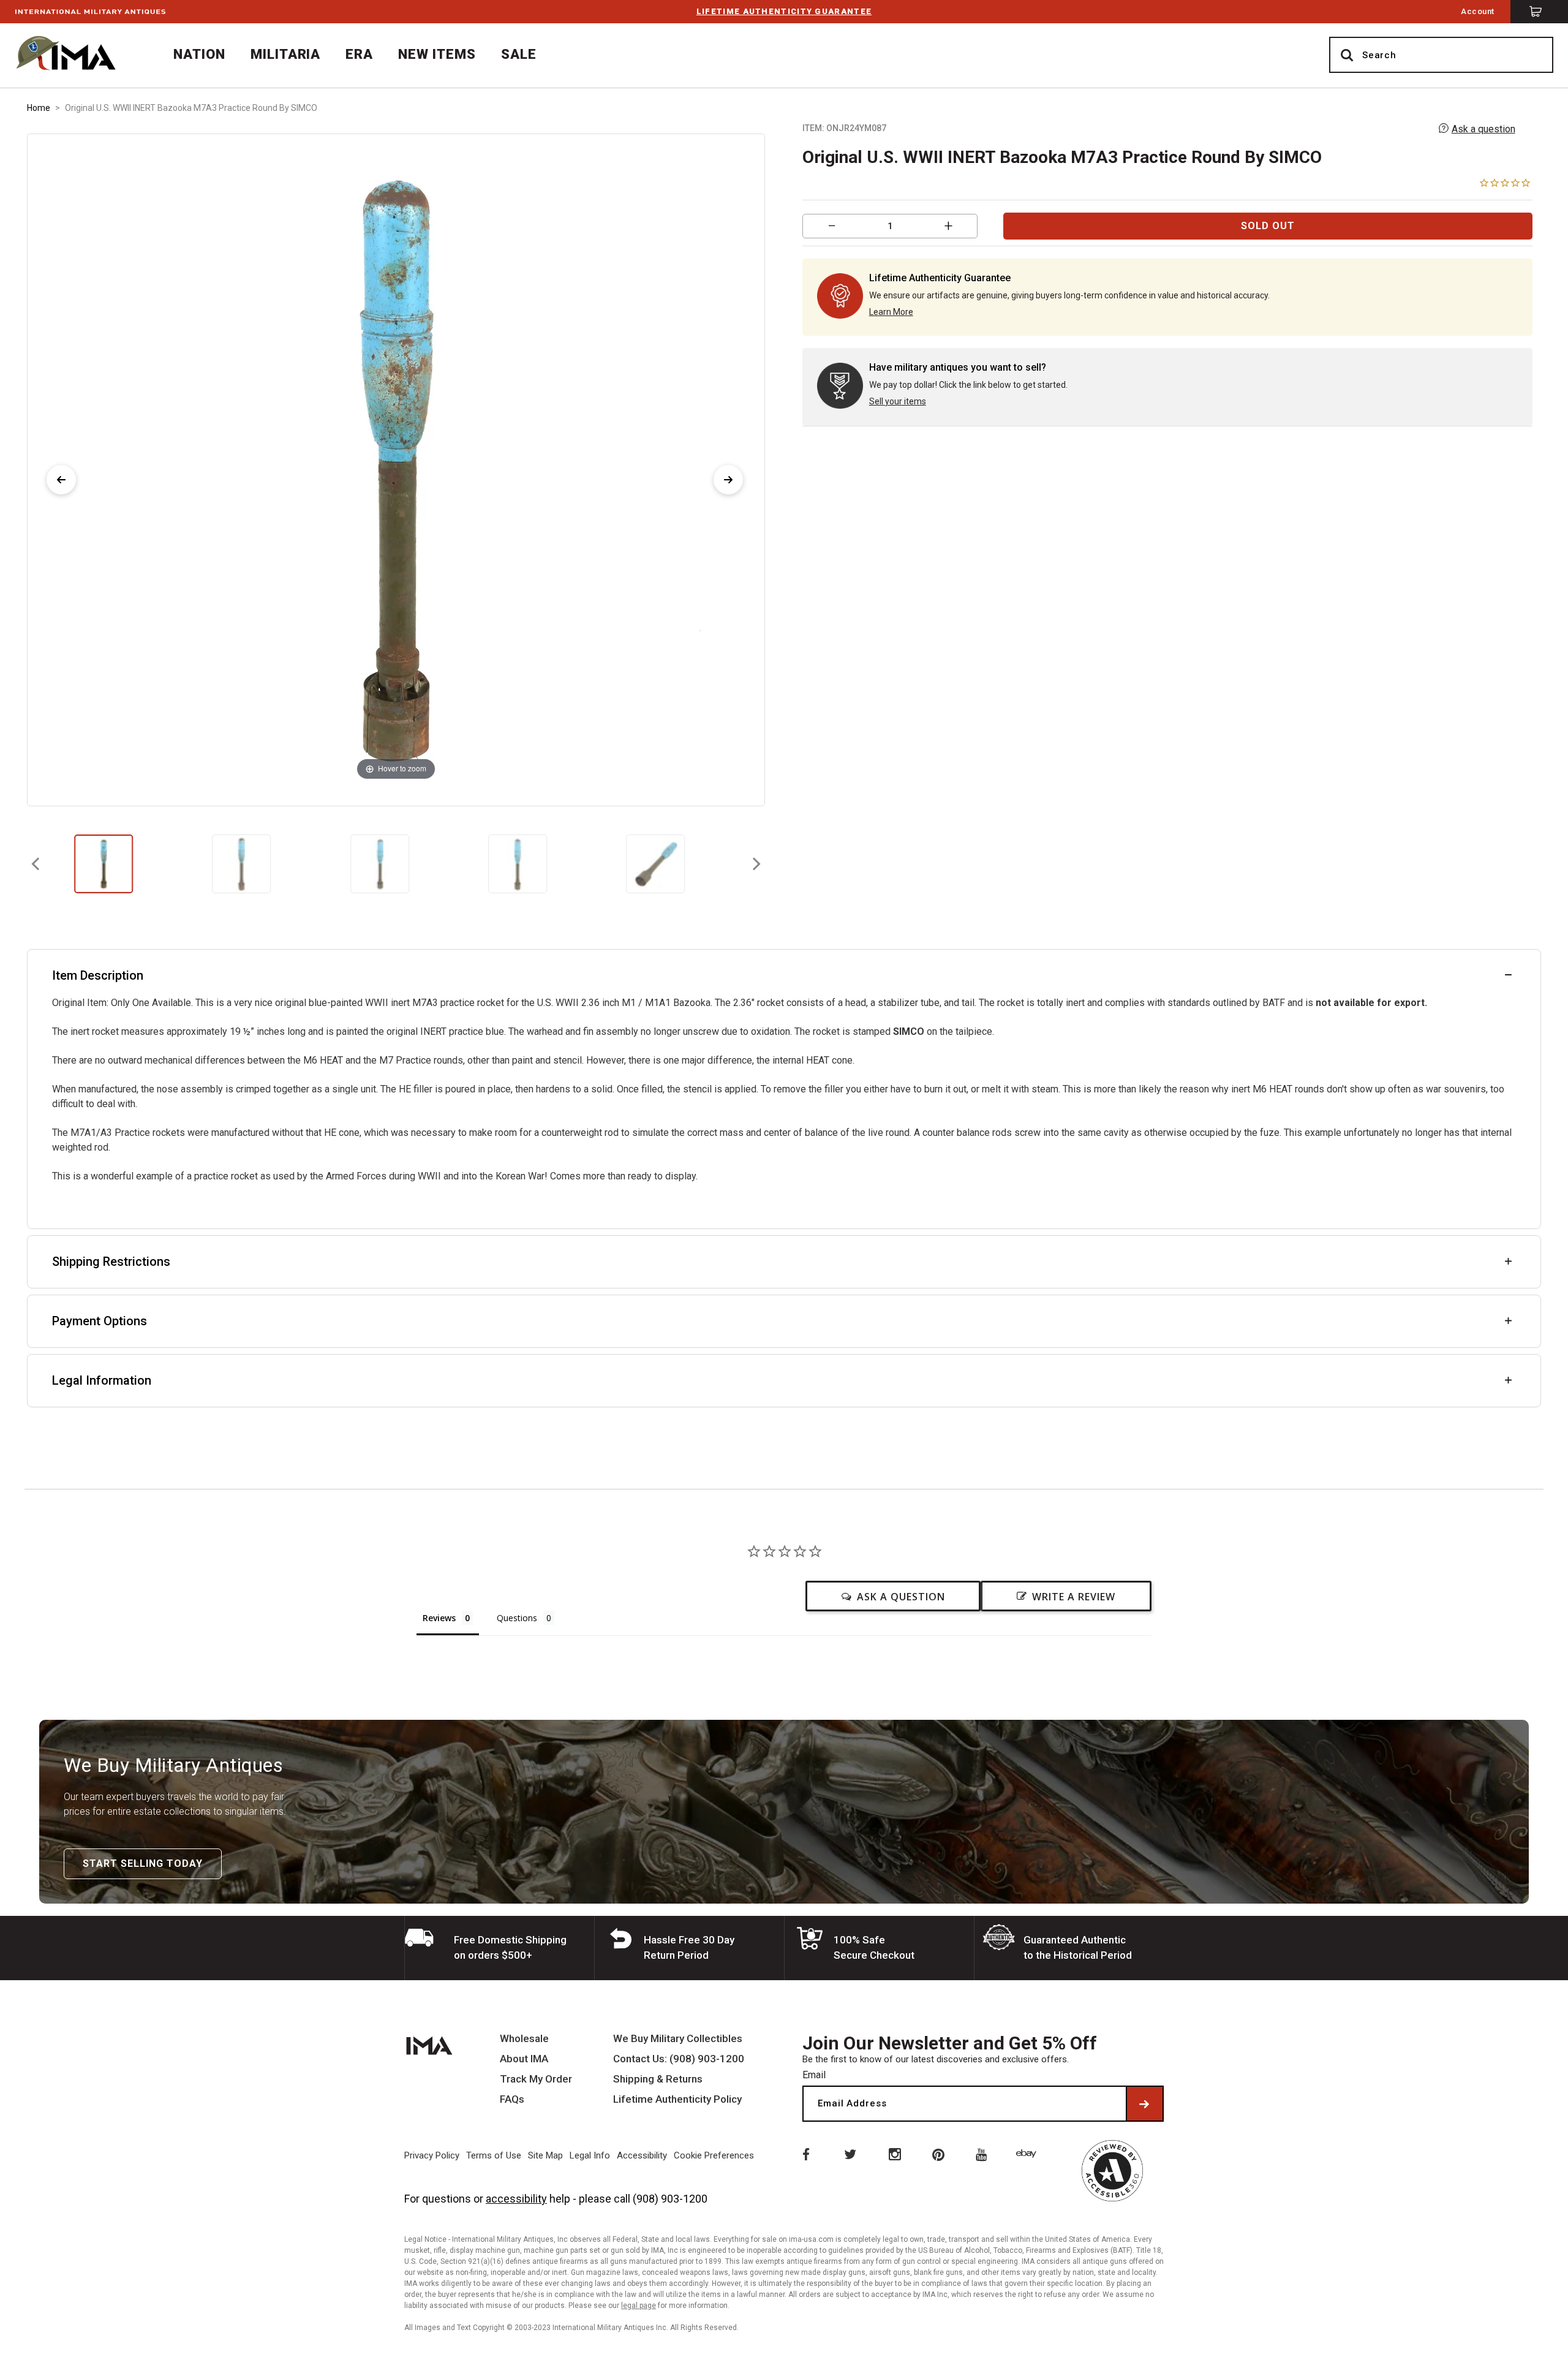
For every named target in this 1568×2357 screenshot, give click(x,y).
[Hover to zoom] (396, 469)
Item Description (98, 975)
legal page (639, 2306)
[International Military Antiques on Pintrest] (939, 2154)
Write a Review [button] (1074, 1597)
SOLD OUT (1268, 226)
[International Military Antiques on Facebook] (805, 2154)
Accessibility (642, 2155)
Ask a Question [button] (901, 1597)
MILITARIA (286, 54)
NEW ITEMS (437, 54)
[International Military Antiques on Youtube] (984, 2154)
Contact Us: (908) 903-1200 (679, 2059)
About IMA (524, 2059)
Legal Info (590, 2155)
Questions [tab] (517, 1618)
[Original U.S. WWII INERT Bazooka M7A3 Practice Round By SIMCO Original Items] (104, 864)
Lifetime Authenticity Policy (677, 2099)
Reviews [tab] (439, 1618)
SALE (519, 54)
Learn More (891, 312)
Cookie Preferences (714, 2155)
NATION (199, 54)
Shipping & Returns (658, 2079)
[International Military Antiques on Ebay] (1028, 2154)
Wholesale (524, 2039)
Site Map (545, 2155)
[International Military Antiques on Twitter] (850, 2154)
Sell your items (898, 401)
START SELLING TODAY (143, 1863)
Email (814, 2075)
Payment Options (100, 1321)
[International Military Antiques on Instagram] (894, 2154)
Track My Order (536, 2079)
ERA (359, 54)
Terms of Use (494, 2155)
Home (39, 108)
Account (1478, 11)
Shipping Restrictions (111, 1262)
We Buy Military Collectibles (678, 2039)
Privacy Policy (432, 2155)
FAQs (512, 2099)
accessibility (516, 2199)
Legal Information (102, 1380)
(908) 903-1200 (670, 2199)
